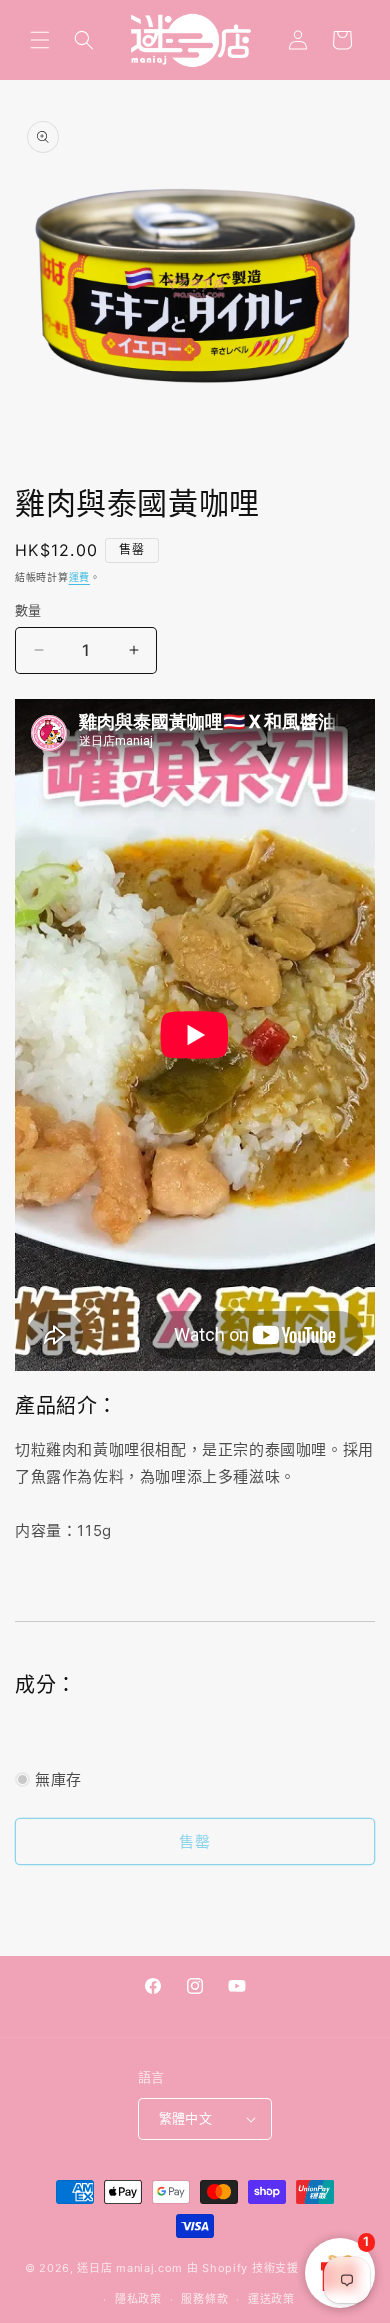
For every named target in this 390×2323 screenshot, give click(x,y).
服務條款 (204, 2299)
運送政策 (271, 2299)
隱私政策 (138, 2299)
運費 (79, 577)
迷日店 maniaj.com (130, 2268)
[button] (40, 40)
